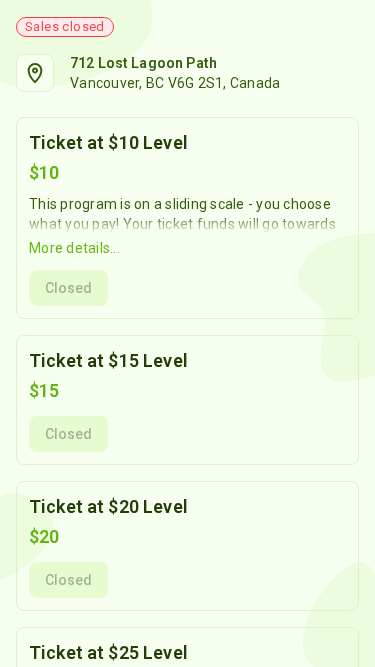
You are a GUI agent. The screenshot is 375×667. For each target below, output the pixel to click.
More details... (74, 248)
